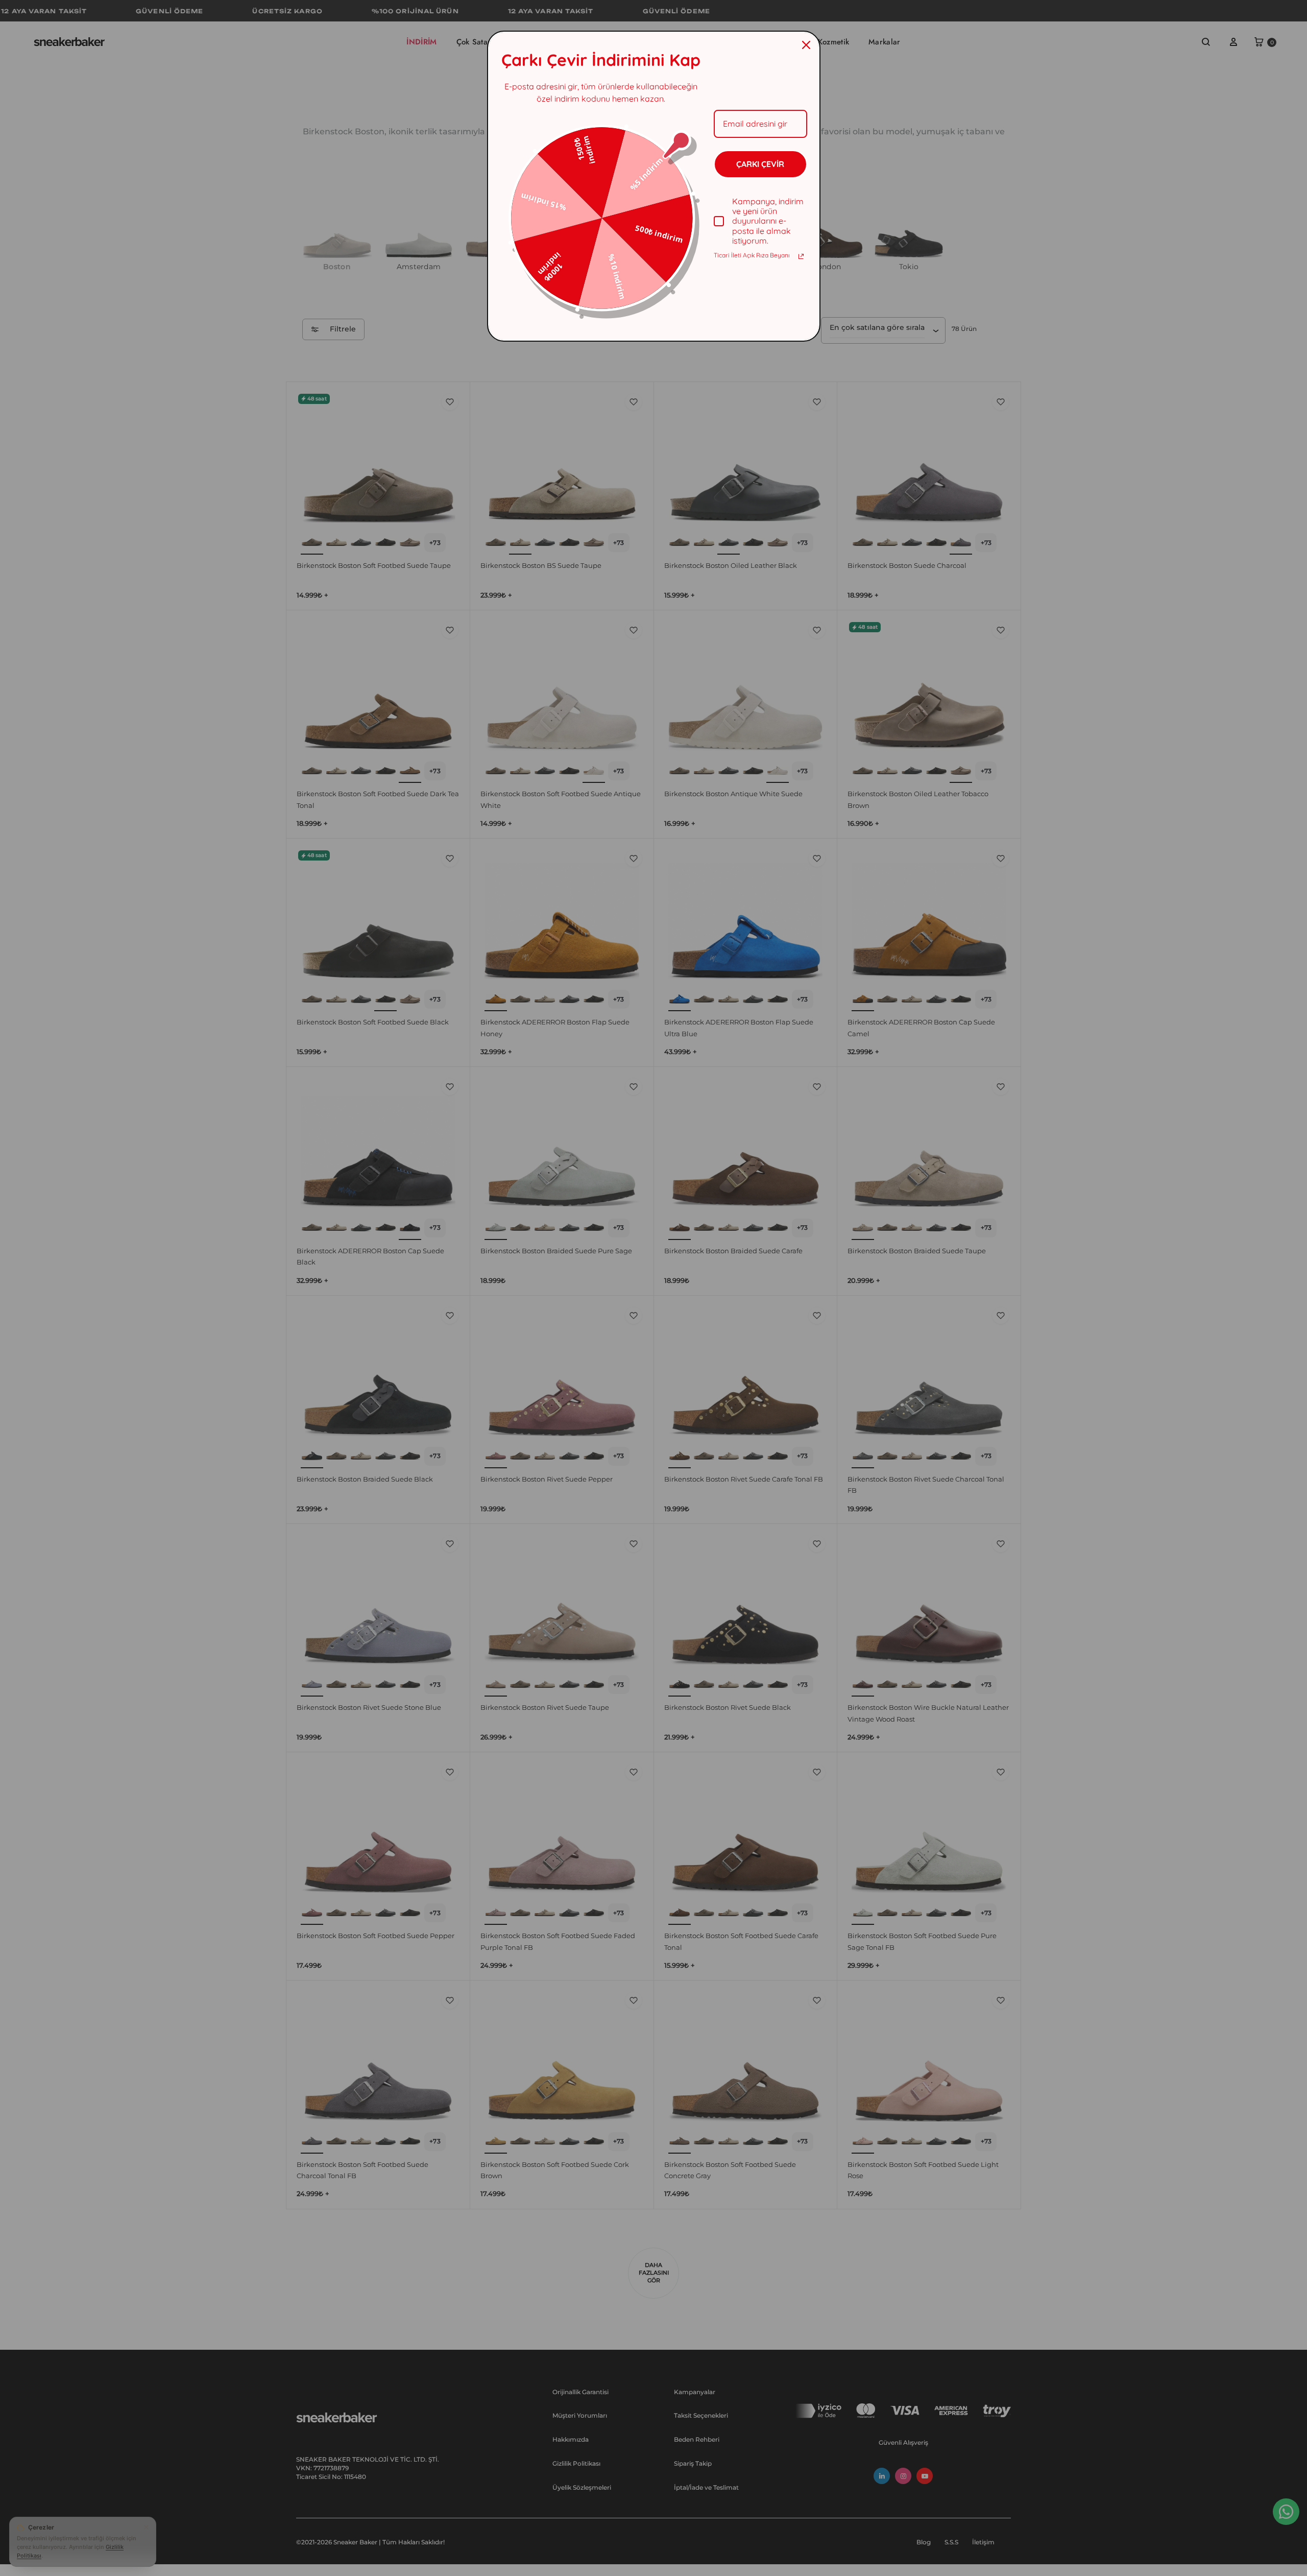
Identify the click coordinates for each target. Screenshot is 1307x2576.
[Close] (806, 45)
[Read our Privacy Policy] (801, 256)
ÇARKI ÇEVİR (760, 164)
